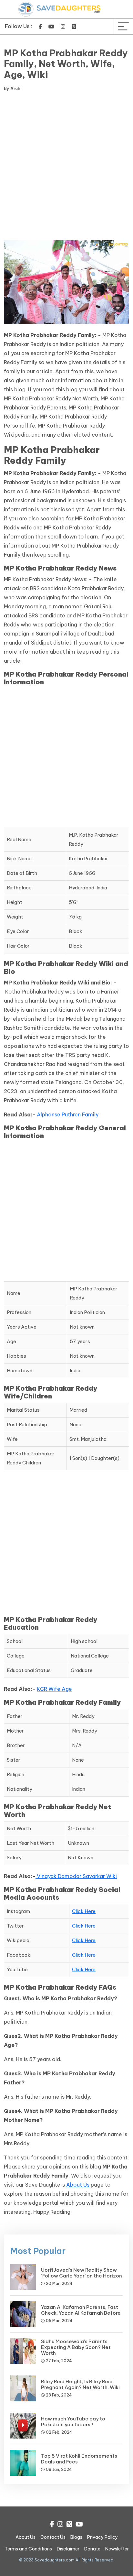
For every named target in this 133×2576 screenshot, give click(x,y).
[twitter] (74, 27)
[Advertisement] (66, 167)
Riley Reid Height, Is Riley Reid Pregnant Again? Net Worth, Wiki (80, 2384)
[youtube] (51, 27)
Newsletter (117, 2549)
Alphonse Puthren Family (68, 1114)
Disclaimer (68, 2549)
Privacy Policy (102, 2537)
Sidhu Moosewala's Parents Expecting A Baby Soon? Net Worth (76, 2347)
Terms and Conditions (28, 2549)
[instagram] (63, 27)
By (13, 88)
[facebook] (40, 27)
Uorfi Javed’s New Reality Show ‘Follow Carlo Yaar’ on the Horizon (82, 2273)
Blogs (76, 2537)
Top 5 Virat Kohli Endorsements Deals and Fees (79, 2459)
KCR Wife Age (54, 1689)
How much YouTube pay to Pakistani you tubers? (73, 2422)
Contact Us (53, 2537)
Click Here (84, 1911)
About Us (78, 2185)
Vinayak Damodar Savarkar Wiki (77, 1876)
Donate (92, 2549)
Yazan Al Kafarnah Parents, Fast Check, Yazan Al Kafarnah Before (81, 2310)
